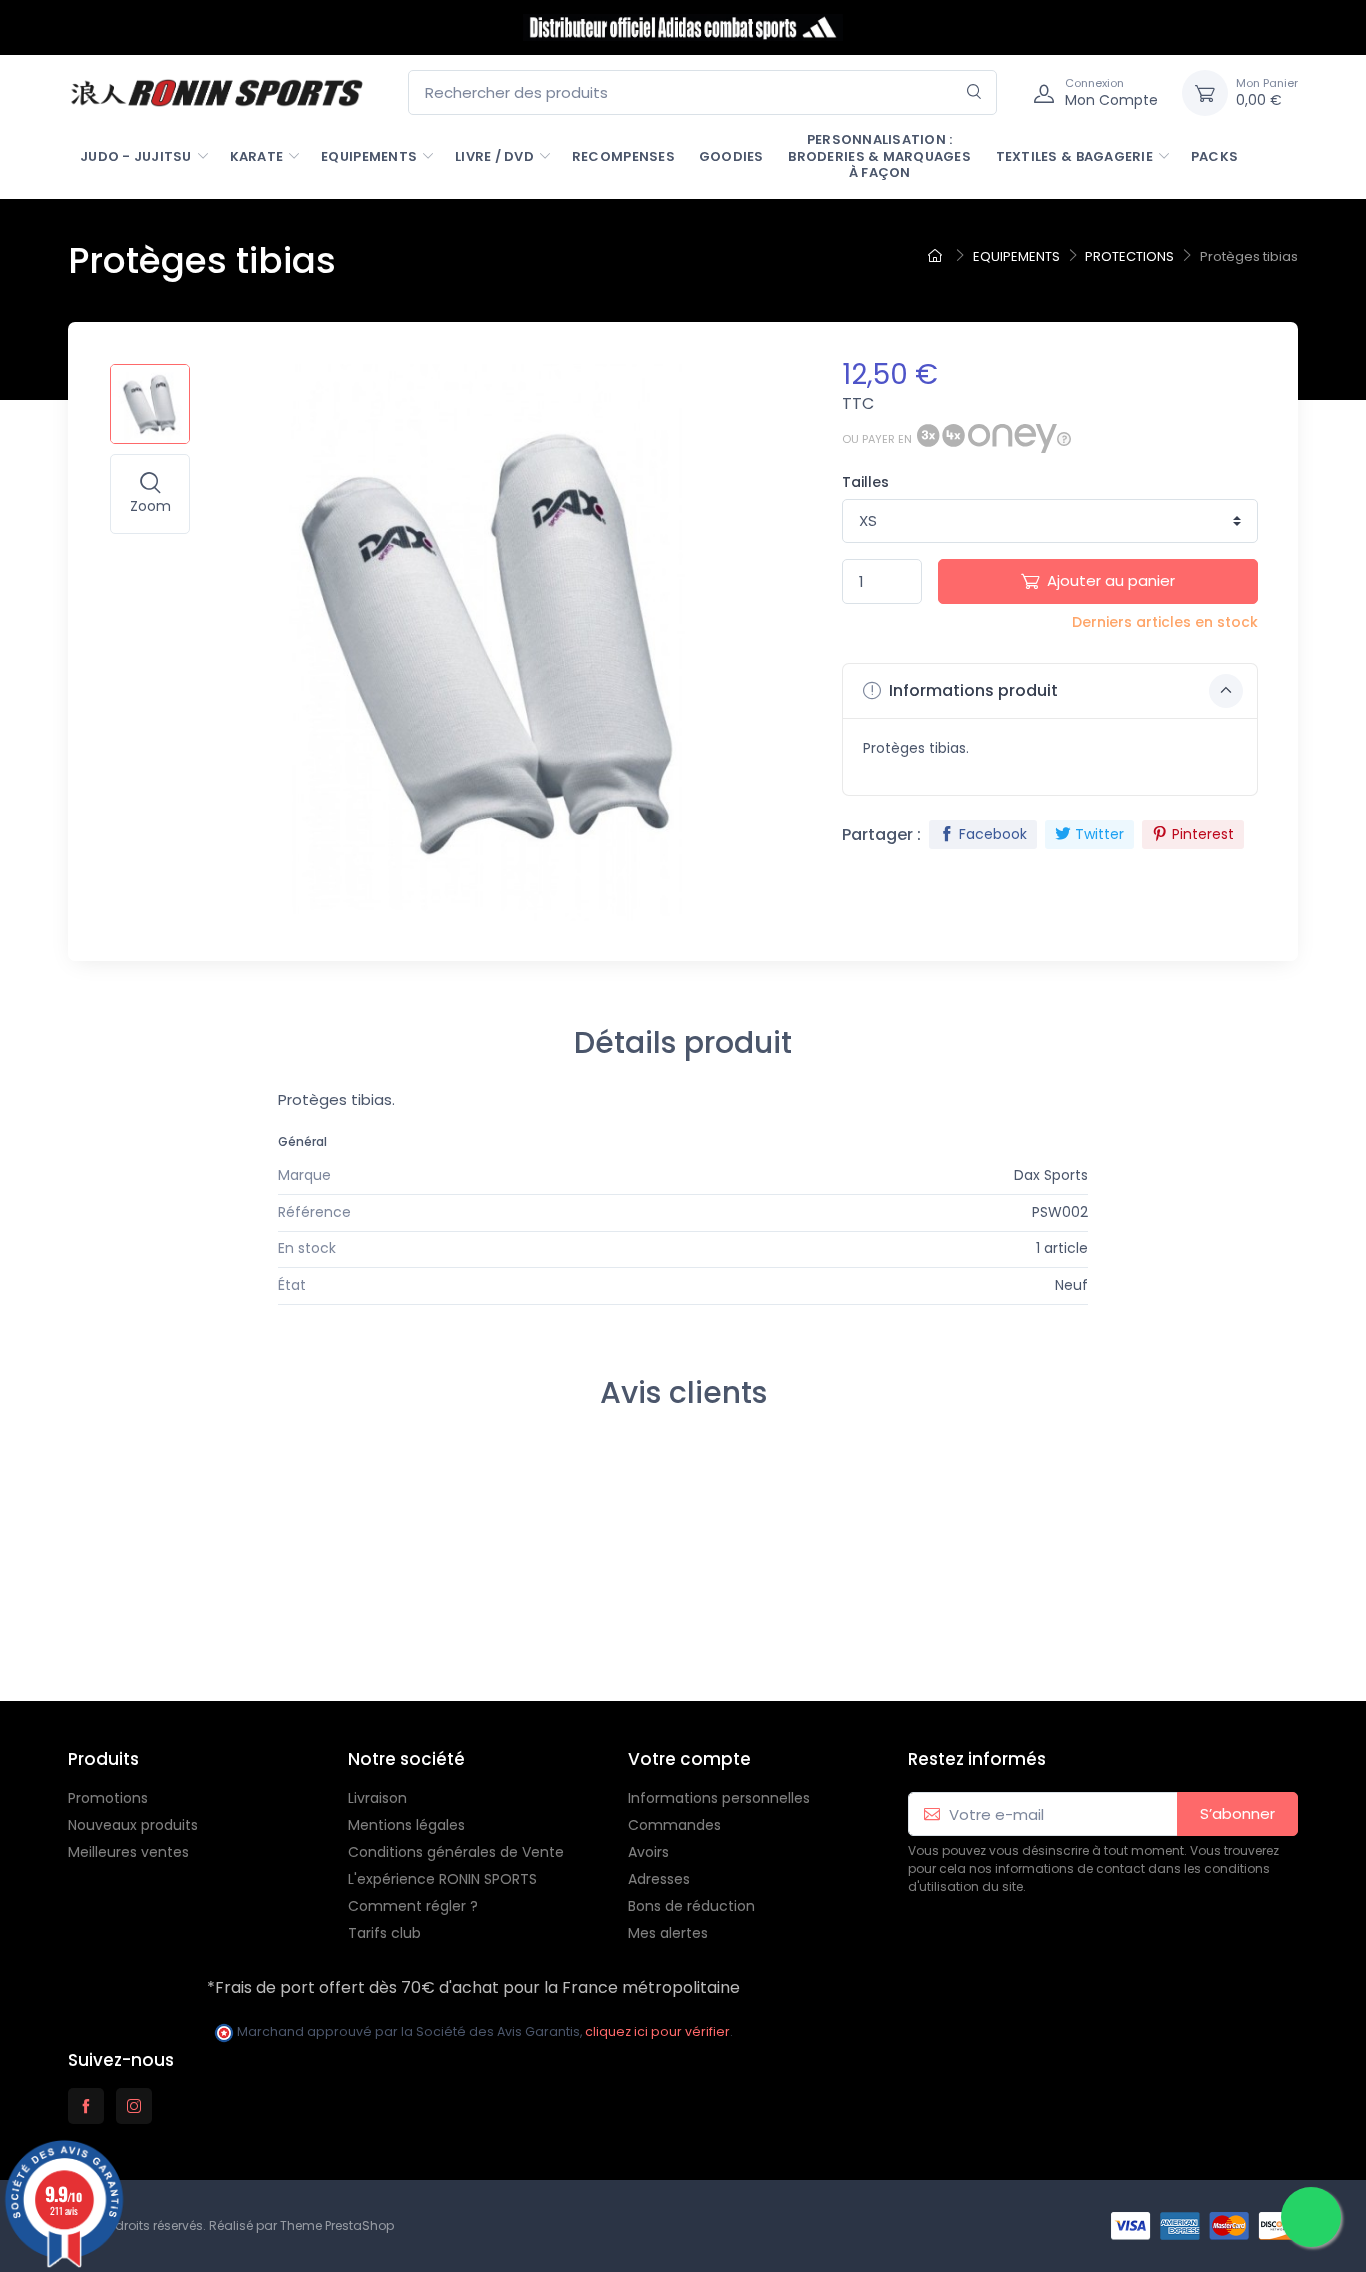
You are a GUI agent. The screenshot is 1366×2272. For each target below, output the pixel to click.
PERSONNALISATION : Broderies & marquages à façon (879, 156)
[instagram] (134, 2106)
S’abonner (1237, 1813)
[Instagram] (62, 1643)
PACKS (1214, 156)
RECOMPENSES (623, 156)
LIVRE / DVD (494, 156)
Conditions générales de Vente (456, 1852)
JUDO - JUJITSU (136, 156)
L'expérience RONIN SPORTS (442, 1879)
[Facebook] (18, 1643)
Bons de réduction (691, 1906)
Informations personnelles (719, 1798)
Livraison (377, 1798)
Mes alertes (668, 1933)
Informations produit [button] (971, 690)
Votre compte (689, 1759)
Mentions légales (406, 1825)
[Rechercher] (974, 92)
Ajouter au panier (1111, 580)
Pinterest (1203, 834)
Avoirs (648, 1852)
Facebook (993, 834)
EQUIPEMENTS (369, 156)
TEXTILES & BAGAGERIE (1074, 156)
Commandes (674, 1825)
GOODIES (731, 156)
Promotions (108, 1798)
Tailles (865, 482)
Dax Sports (1051, 1175)
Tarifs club (384, 1933)
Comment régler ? (413, 1906)
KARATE (257, 156)
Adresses (659, 1879)
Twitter (1099, 834)
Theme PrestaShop (337, 2225)
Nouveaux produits (133, 1825)
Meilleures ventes (128, 1852)
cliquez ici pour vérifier (657, 2031)
